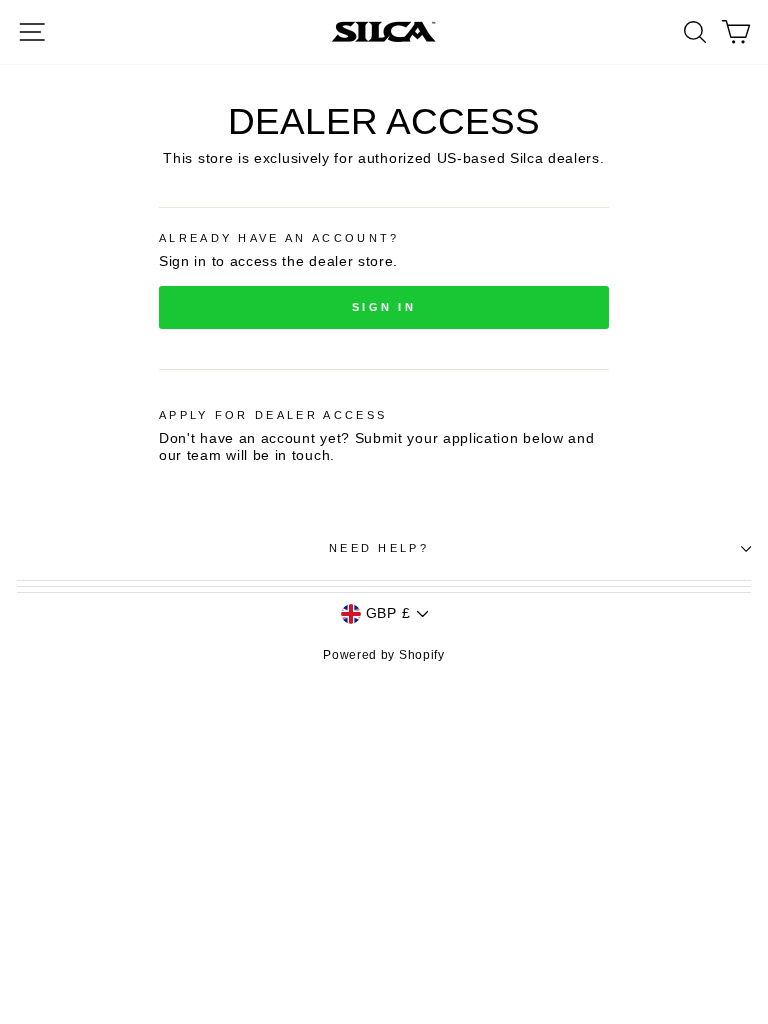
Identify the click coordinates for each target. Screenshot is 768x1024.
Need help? (379, 548)
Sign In (384, 307)
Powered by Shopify (383, 655)
